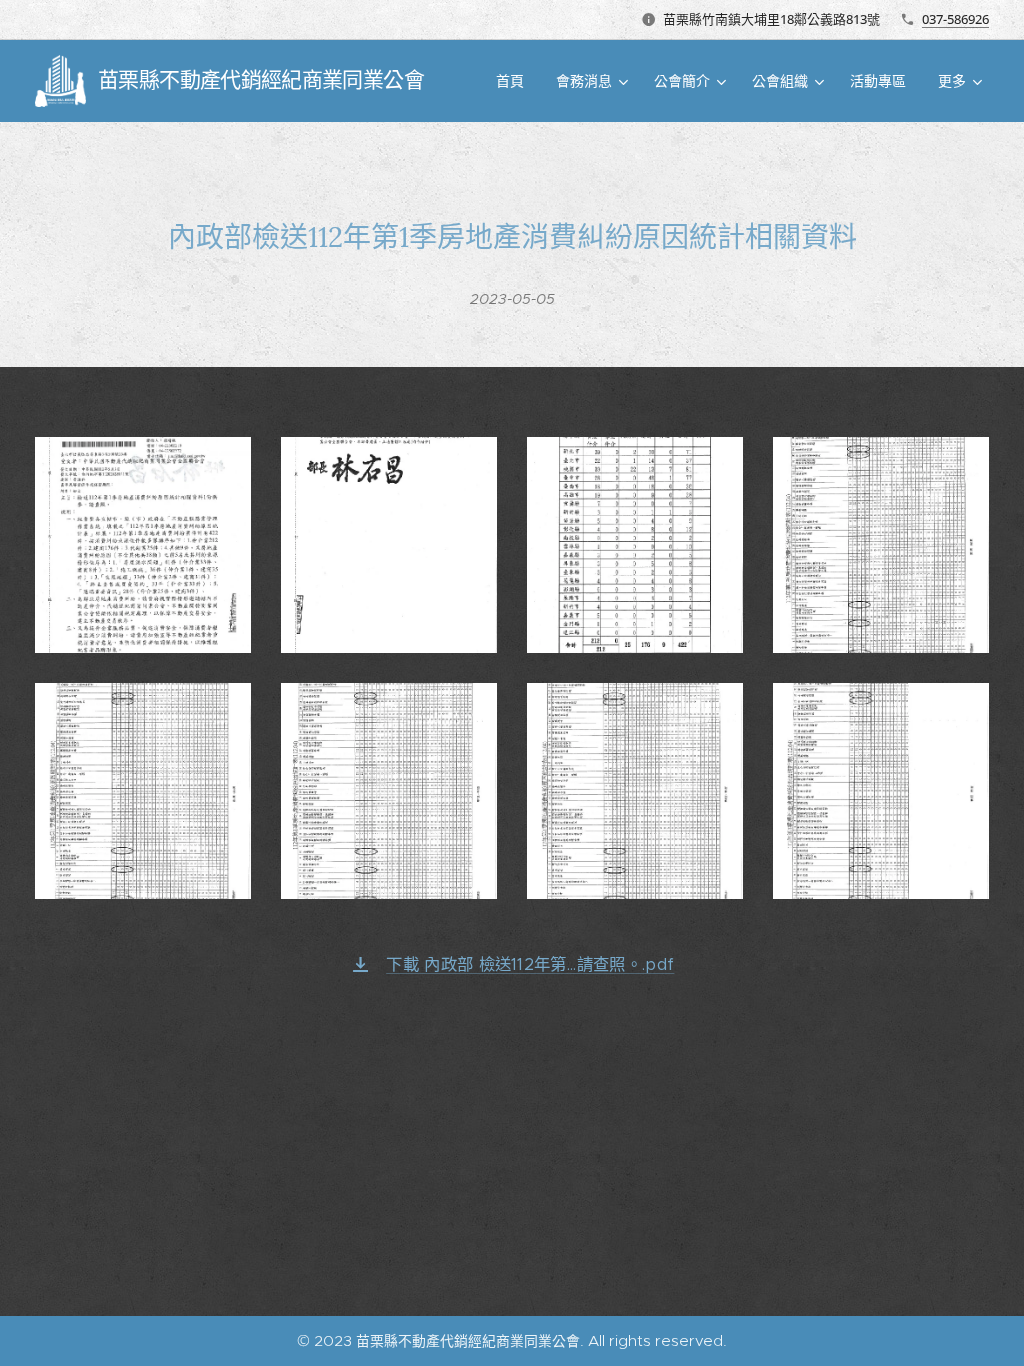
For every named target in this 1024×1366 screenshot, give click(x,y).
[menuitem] (515, 81)
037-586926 (955, 19)
